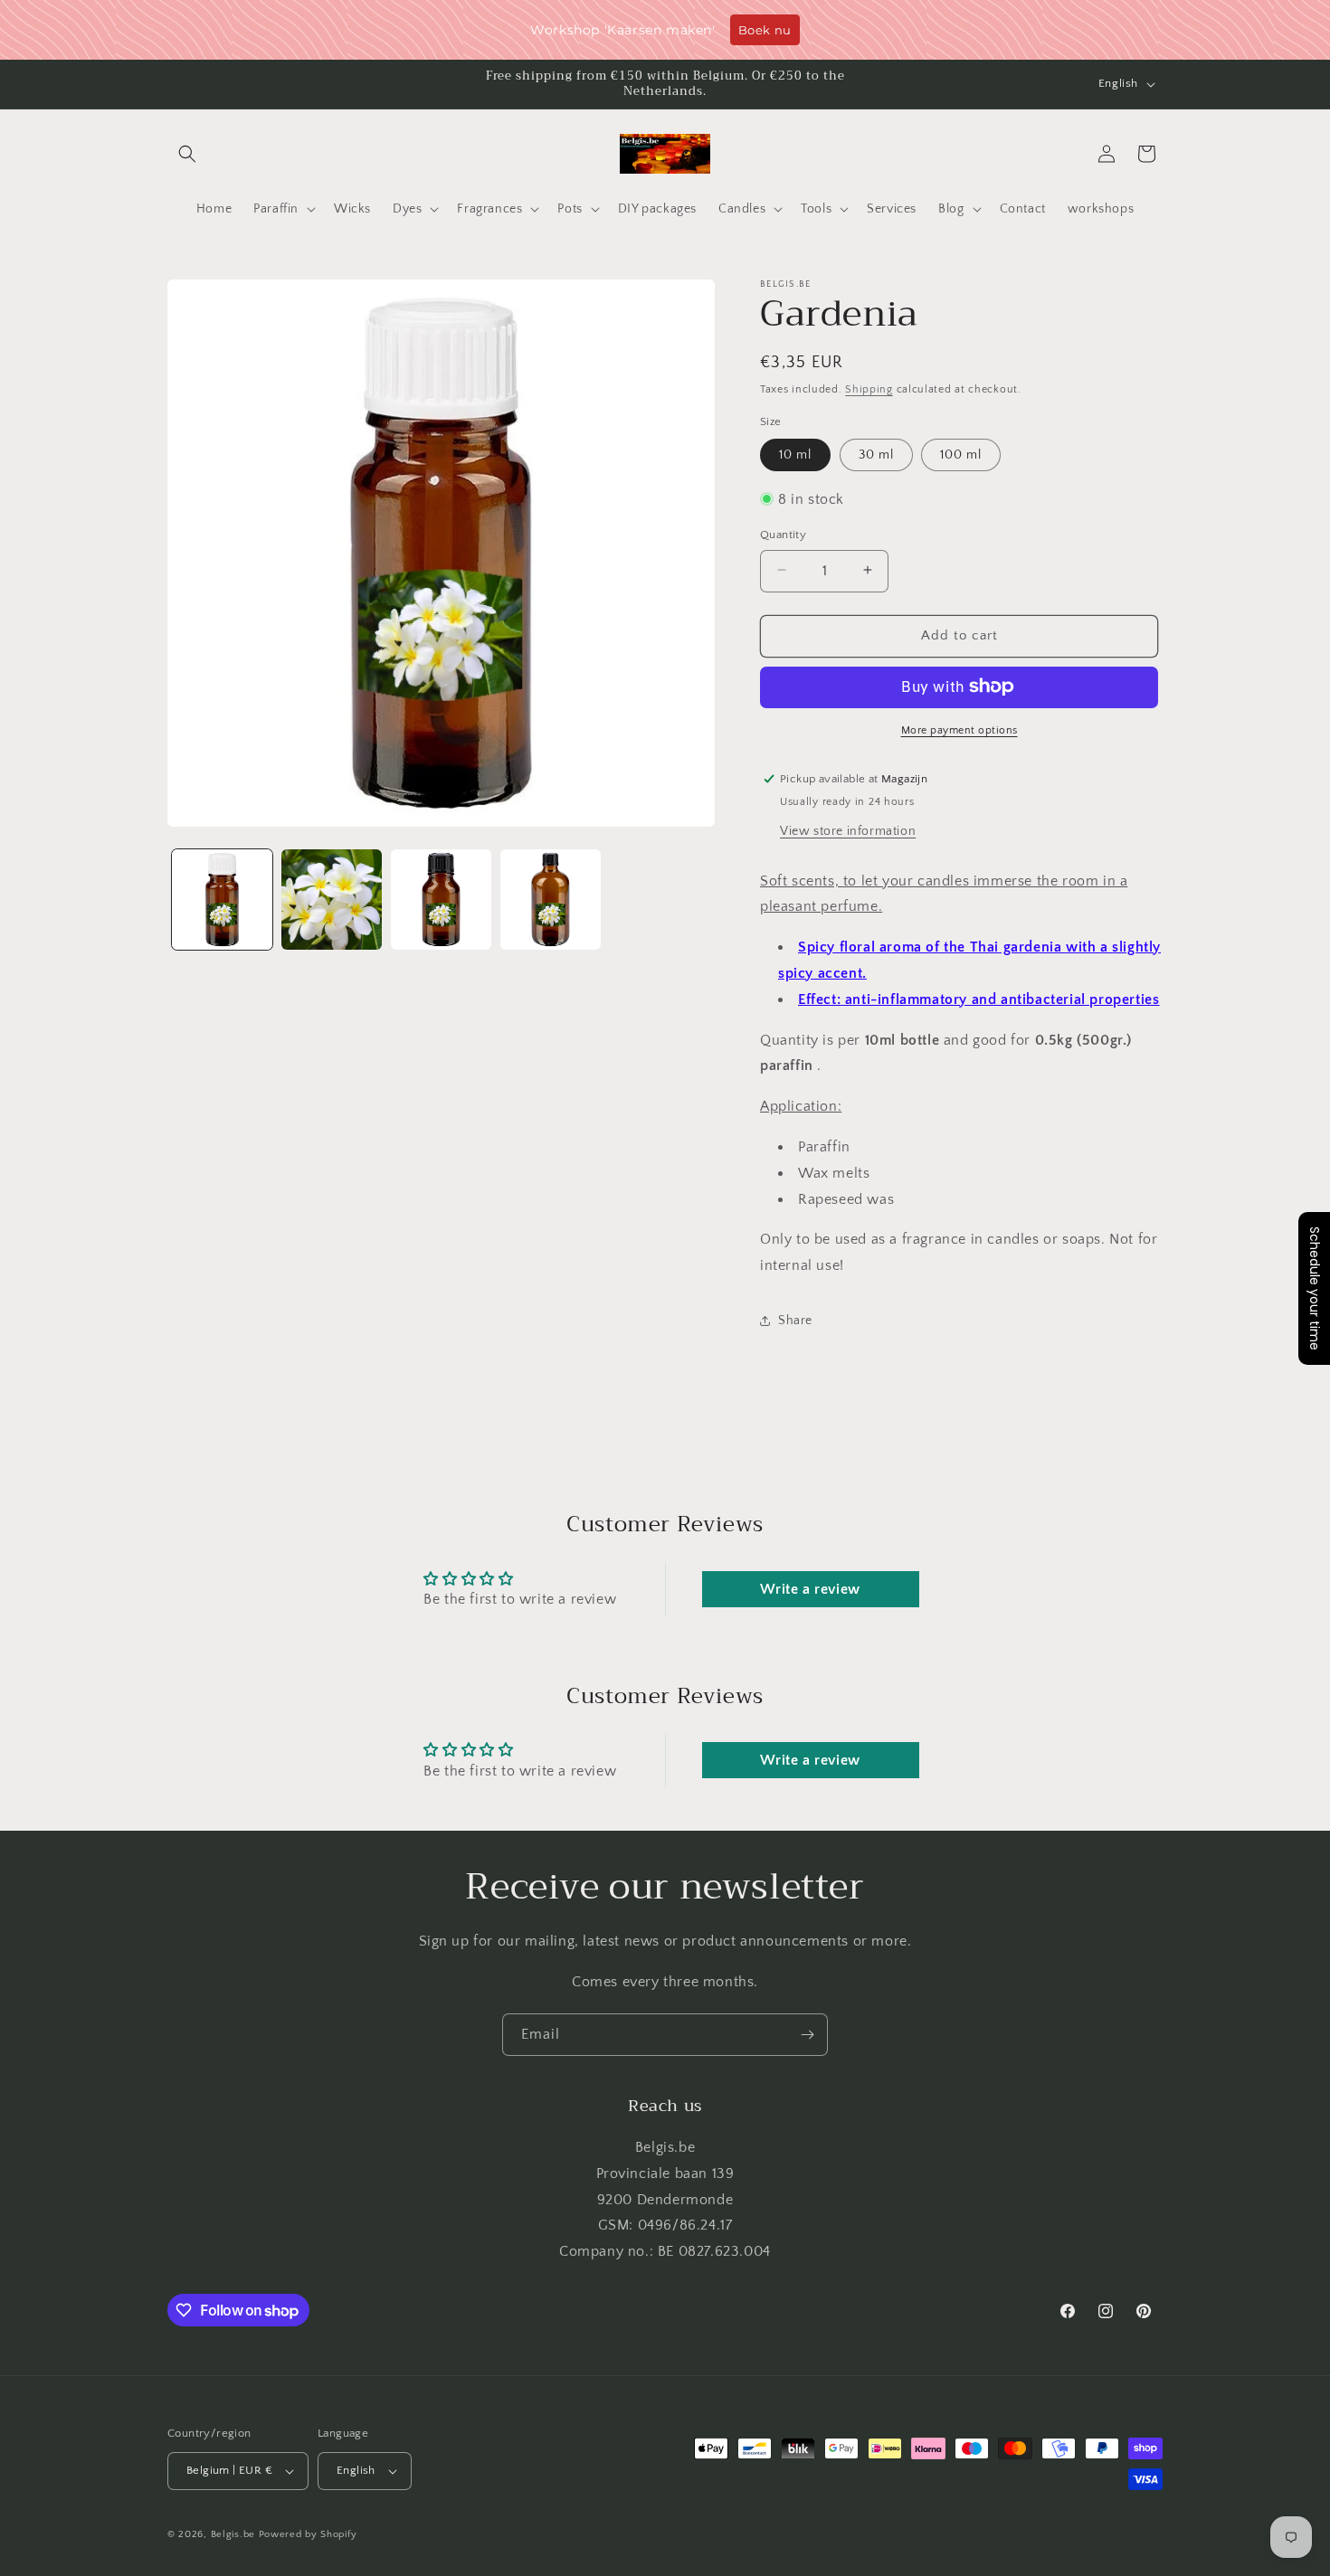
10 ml (795, 454)
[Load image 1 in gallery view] (222, 900)
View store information (848, 830)
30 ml (876, 454)
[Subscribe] (807, 2035)
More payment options (959, 729)
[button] (187, 154)
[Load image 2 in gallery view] (332, 900)
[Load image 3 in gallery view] (441, 900)
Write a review (810, 1589)
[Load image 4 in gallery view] (551, 900)
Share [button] (795, 1320)
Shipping (869, 389)
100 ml (961, 454)
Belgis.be (233, 2534)
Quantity (783, 534)
